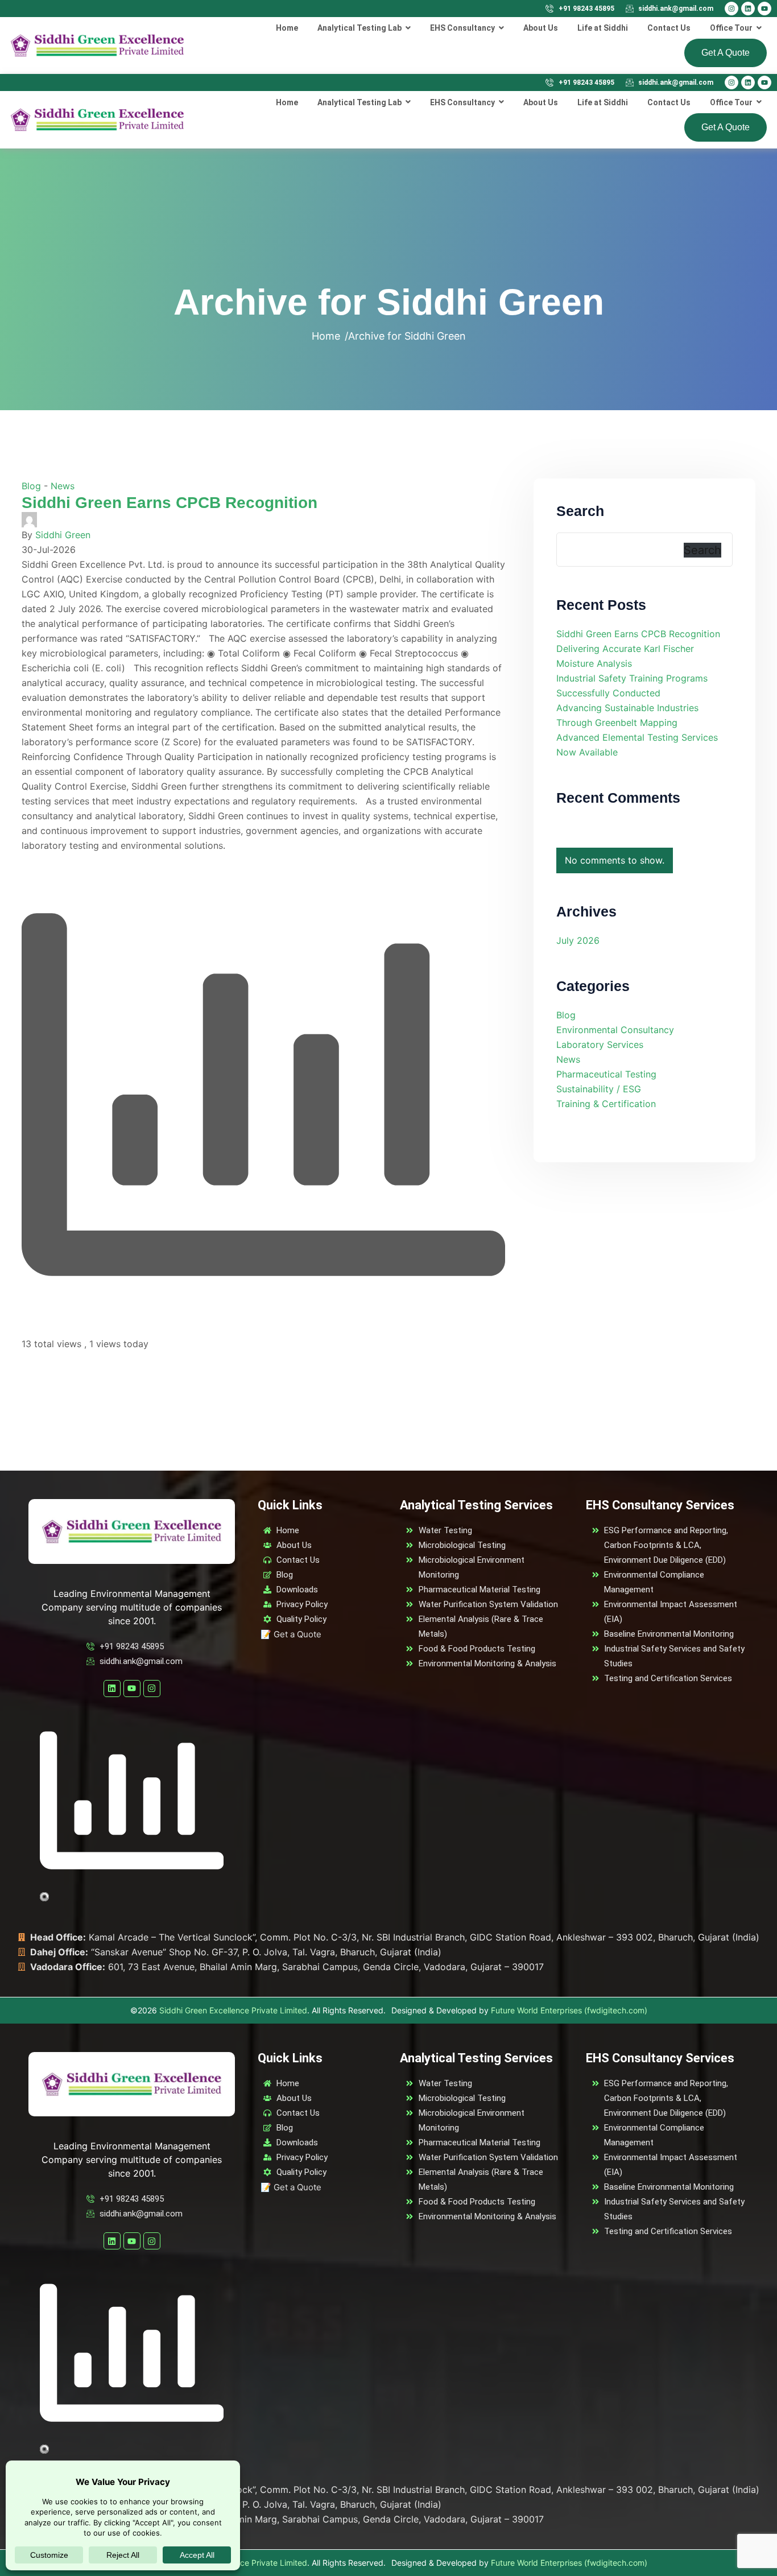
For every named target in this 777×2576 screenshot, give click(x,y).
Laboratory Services (600, 1045)
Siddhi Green (63, 535)
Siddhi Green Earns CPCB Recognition (170, 503)
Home (326, 336)
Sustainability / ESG (599, 1089)
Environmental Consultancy (615, 1030)
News (63, 486)
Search (580, 511)
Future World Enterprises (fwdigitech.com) (569, 2010)
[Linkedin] (748, 9)
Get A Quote (726, 53)
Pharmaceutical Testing (606, 1074)
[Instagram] (731, 9)
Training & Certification (606, 1104)
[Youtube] (764, 9)
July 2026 (578, 940)
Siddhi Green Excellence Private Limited (233, 2010)
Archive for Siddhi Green (407, 336)
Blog (31, 486)
